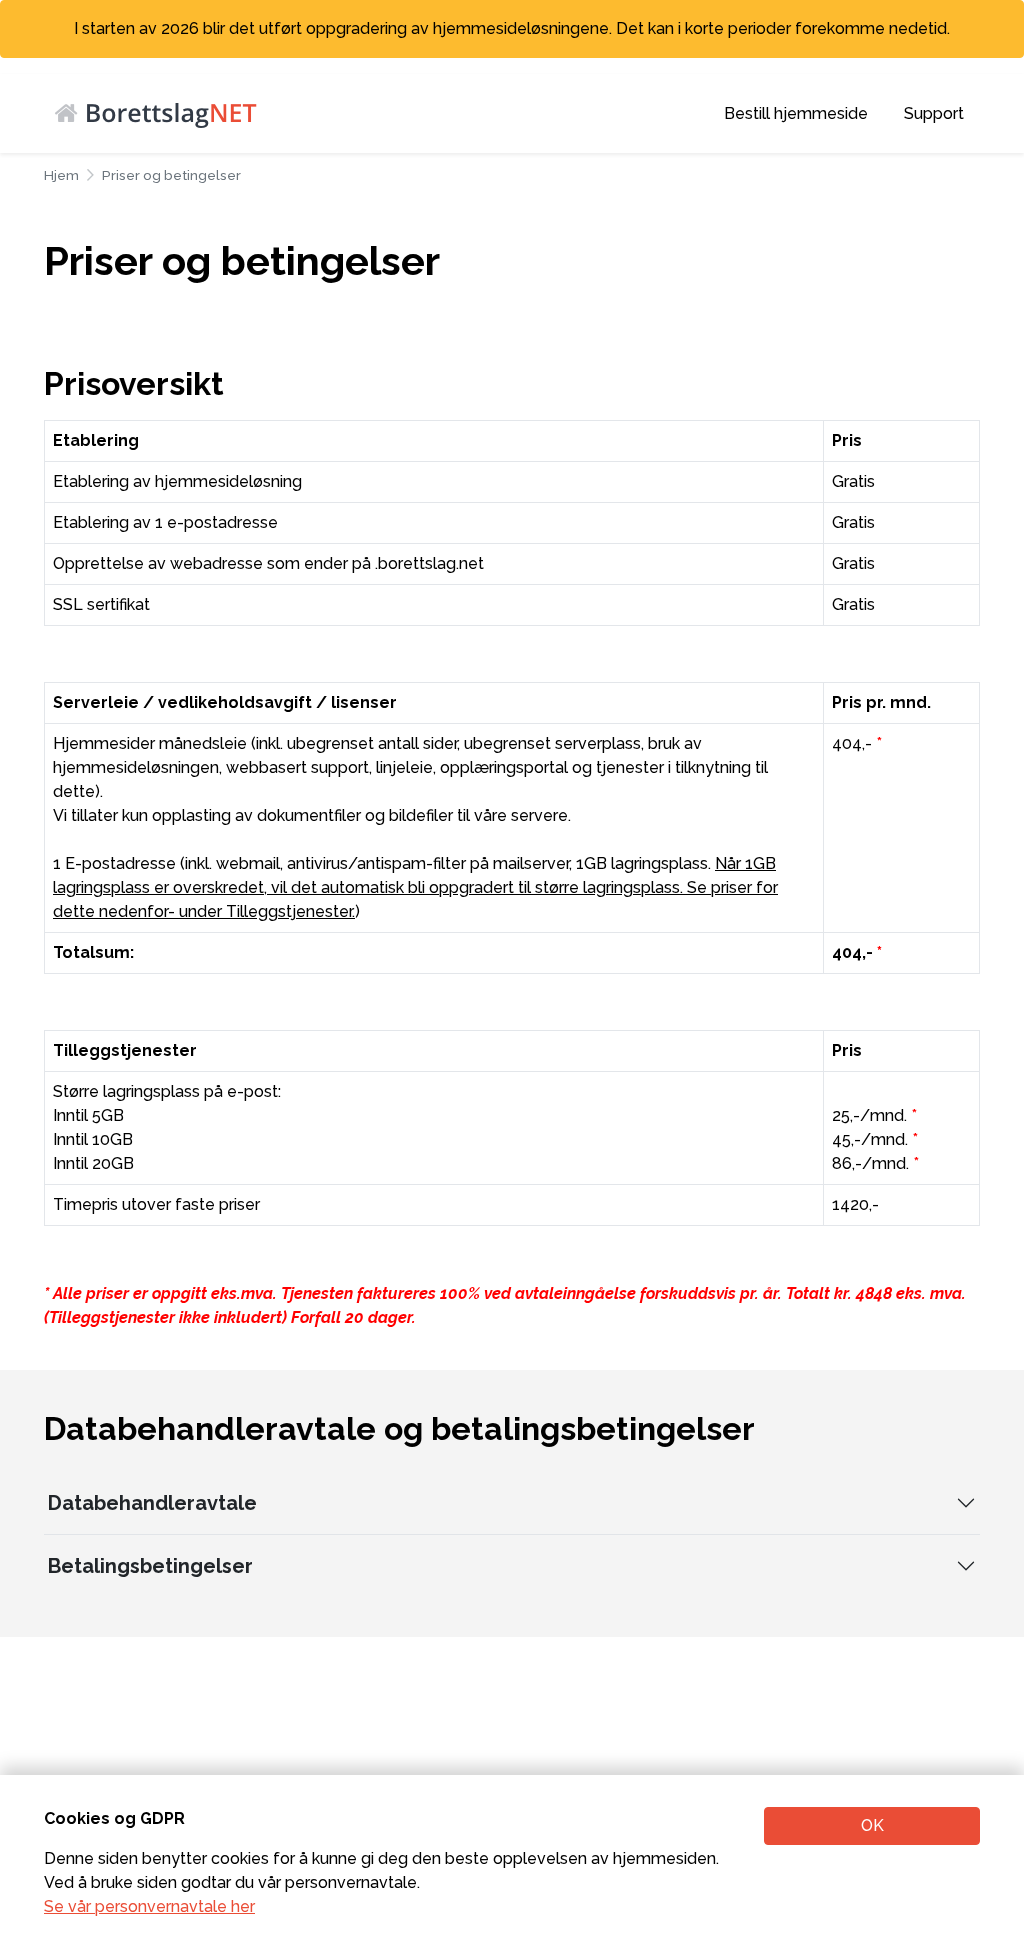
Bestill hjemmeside (796, 113)
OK (872, 1825)
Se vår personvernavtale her (149, 1906)
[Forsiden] (164, 112)
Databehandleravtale (152, 1503)
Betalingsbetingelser (150, 1566)
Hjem (61, 175)
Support (934, 113)
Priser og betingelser (171, 175)
